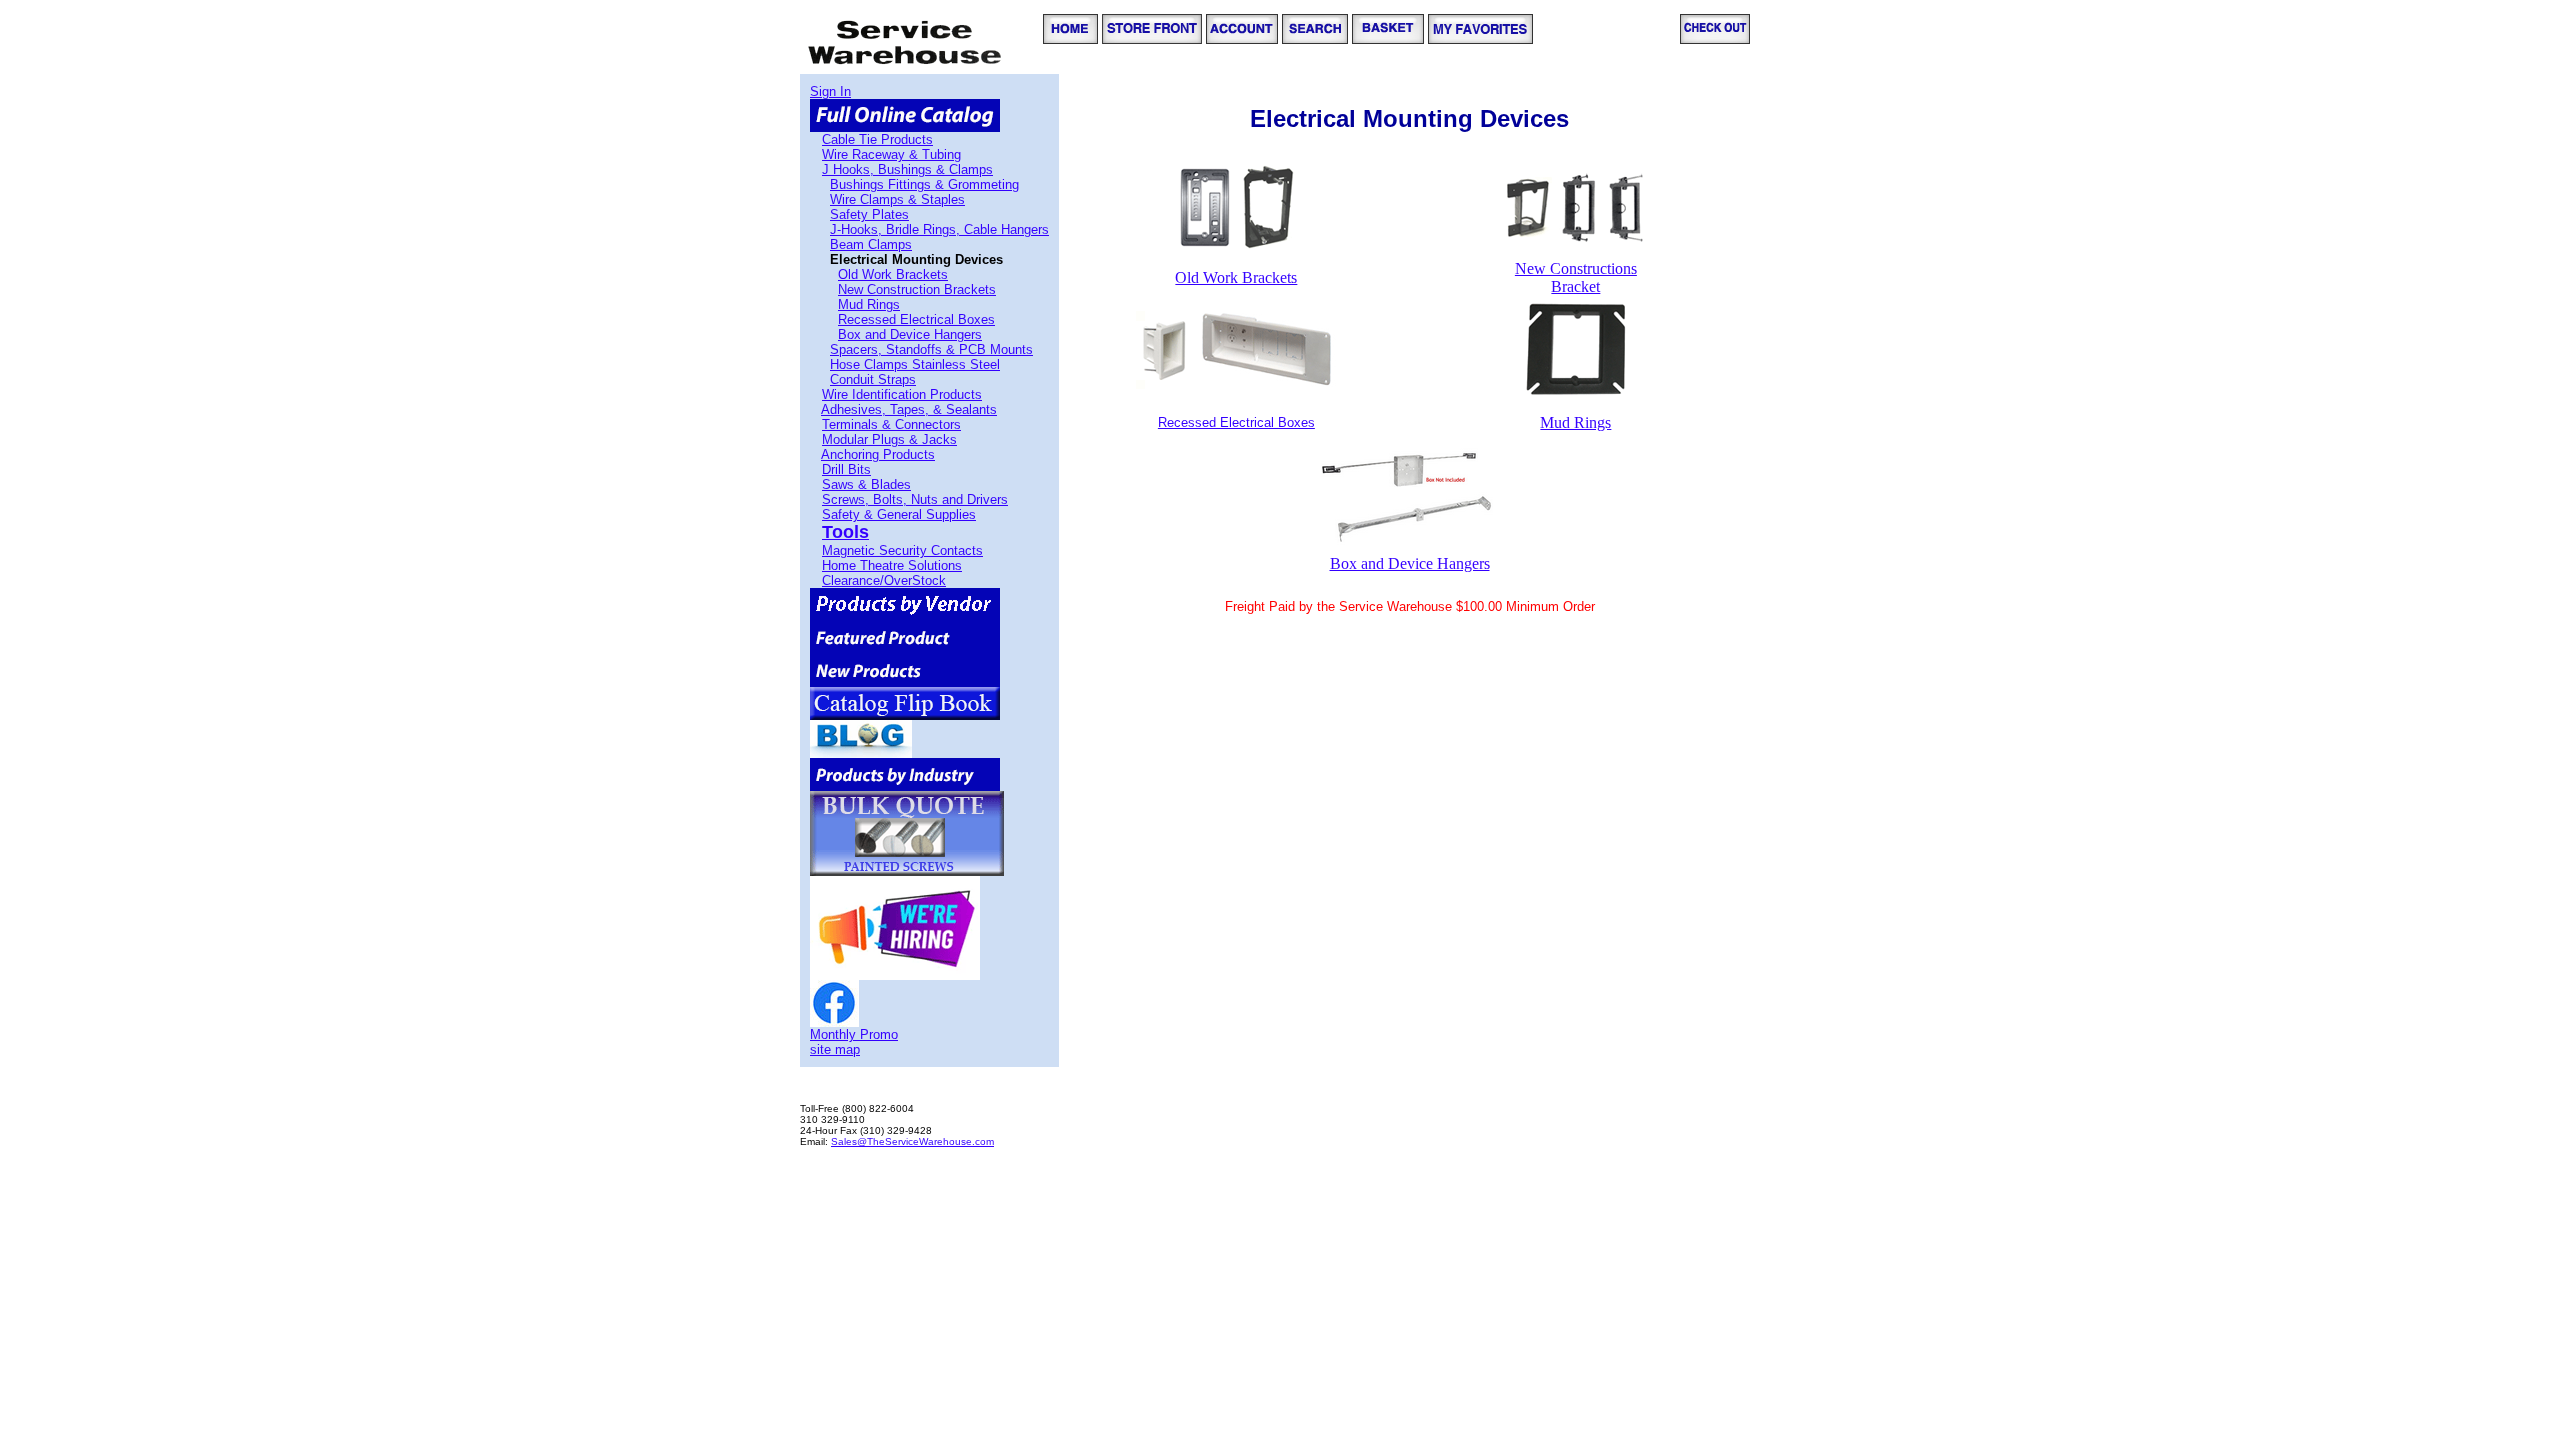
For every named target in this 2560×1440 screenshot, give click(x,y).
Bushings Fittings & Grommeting (924, 184)
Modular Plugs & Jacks (889, 439)
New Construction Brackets (917, 289)
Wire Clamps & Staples (897, 199)
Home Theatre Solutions (892, 565)
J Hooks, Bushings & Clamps (907, 169)
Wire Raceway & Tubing (891, 154)
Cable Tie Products (877, 139)
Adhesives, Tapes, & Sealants (909, 409)
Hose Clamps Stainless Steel (915, 364)
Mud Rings (869, 304)
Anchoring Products (878, 454)
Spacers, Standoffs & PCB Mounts (931, 349)
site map (835, 1049)
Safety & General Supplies (899, 514)
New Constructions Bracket (1576, 277)
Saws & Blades (866, 484)
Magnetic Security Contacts (902, 550)
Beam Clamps (871, 244)
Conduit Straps (873, 379)
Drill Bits (846, 469)
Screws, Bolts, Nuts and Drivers (915, 499)
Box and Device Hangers (910, 334)
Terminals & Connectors (891, 424)
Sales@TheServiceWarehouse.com (912, 1141)
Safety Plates (869, 214)
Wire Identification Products (902, 394)
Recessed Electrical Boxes (916, 319)
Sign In (830, 91)
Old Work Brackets (893, 274)
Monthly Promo (854, 1034)
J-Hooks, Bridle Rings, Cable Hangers (939, 229)
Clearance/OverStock (884, 580)
